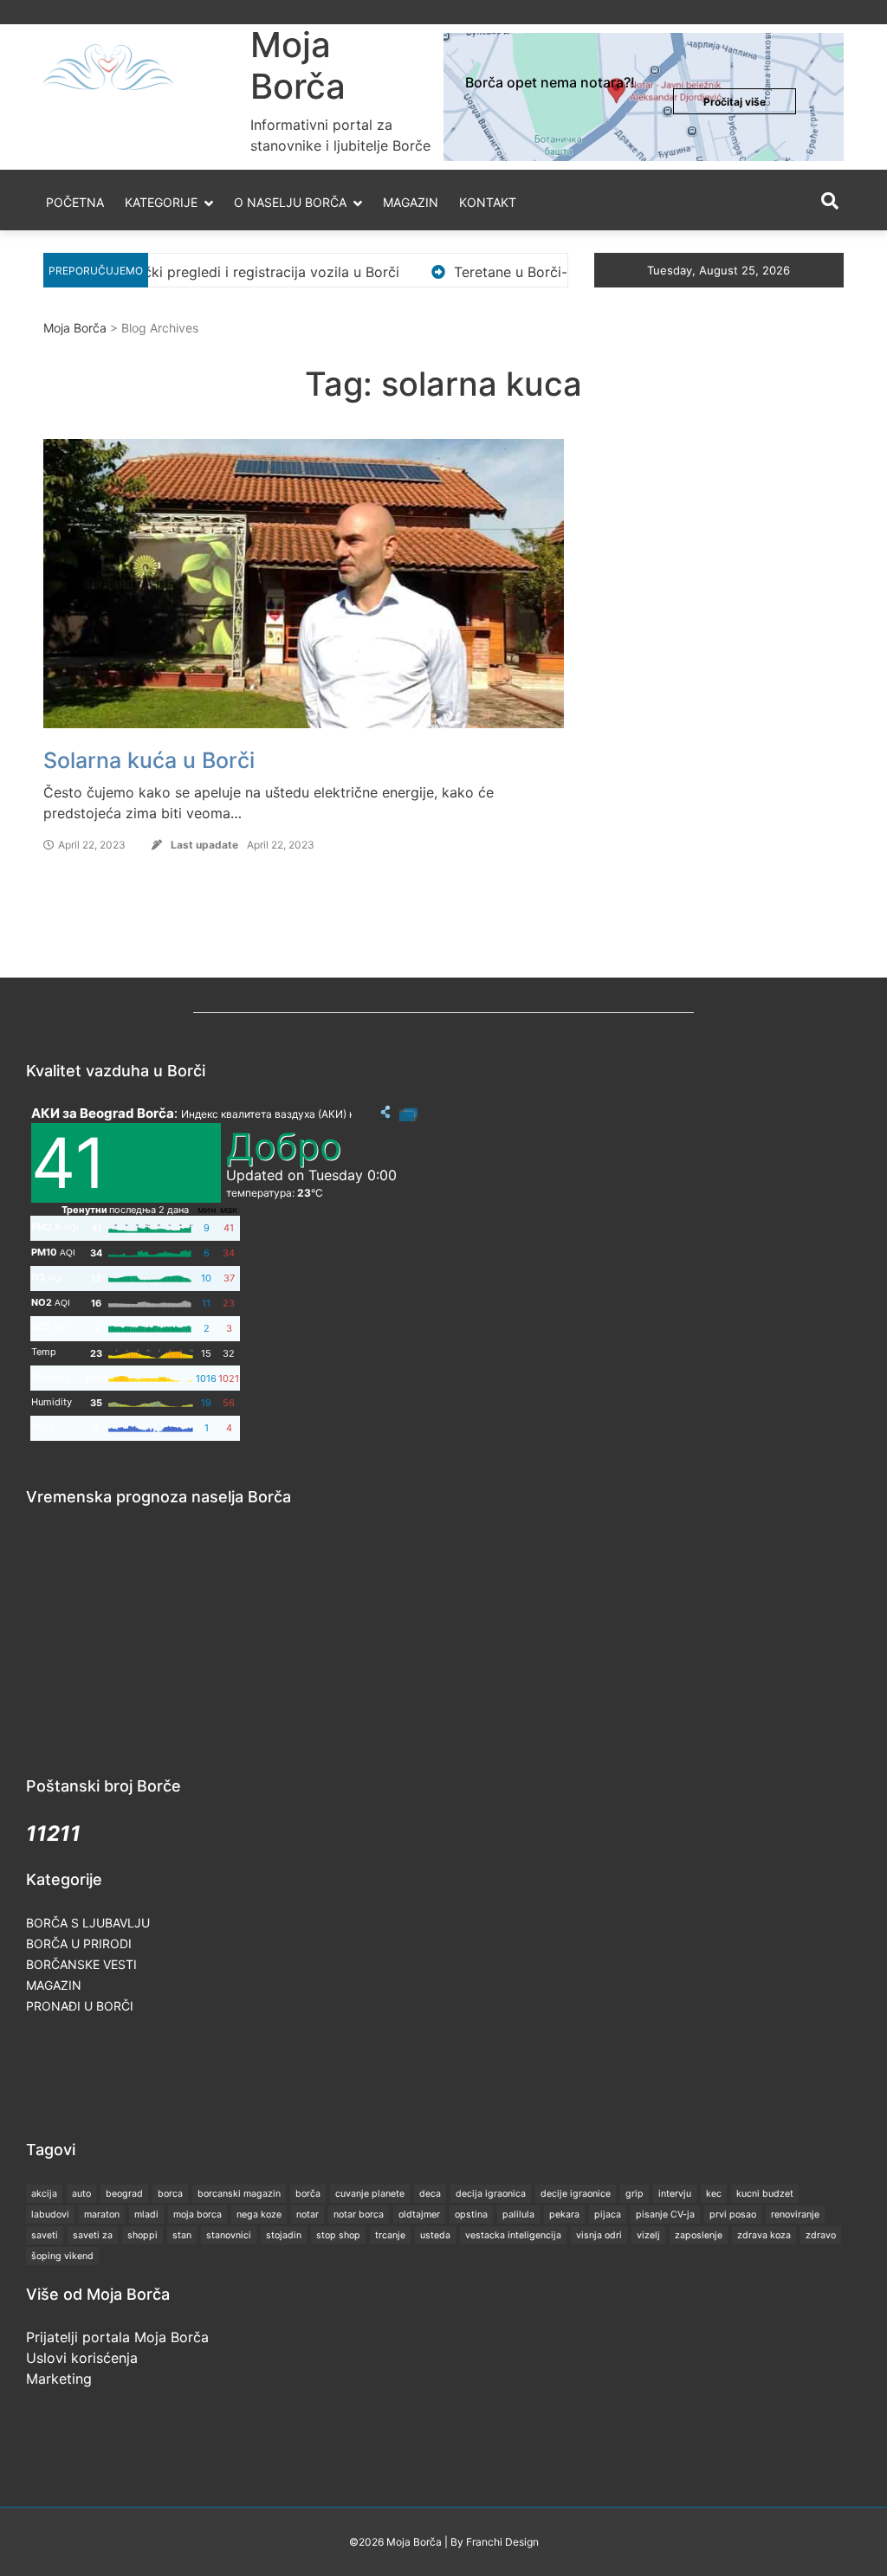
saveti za (93, 2235)
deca (430, 2194)
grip (634, 2194)
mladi (146, 2214)
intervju (675, 2194)
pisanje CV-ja (665, 2214)
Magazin (411, 202)
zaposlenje (699, 2235)
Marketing (59, 2379)
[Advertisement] (341, 2076)
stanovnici (229, 2235)
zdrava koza (764, 2235)
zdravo (821, 2235)
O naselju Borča (290, 202)
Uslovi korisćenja (82, 2358)
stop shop (338, 2235)
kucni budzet (765, 2194)
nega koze (259, 2214)
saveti (45, 2235)
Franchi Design (502, 2542)
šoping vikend (62, 2256)
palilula (518, 2214)
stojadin (284, 2235)
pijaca (608, 2214)
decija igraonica (491, 2194)
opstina (471, 2214)
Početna (75, 202)
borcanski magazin (239, 2194)
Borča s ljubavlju (88, 1923)
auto (81, 2194)
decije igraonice (576, 2194)
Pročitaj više (735, 102)
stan (182, 2235)
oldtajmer (419, 2214)
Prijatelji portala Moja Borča (117, 2337)
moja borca (197, 2214)
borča (308, 2194)
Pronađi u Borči (80, 2006)
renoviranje (795, 2214)
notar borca (359, 2214)
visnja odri (599, 2235)
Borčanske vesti (81, 1964)
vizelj (648, 2235)
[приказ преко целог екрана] (408, 1113)
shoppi (142, 2235)
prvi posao (733, 2214)
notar (308, 2214)
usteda (435, 2235)
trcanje (390, 2235)
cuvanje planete (370, 2194)
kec (714, 2194)
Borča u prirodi (79, 1943)
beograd (124, 2194)
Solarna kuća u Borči (149, 760)
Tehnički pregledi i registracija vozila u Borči (192, 272)
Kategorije (161, 202)
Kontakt (488, 202)
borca (170, 2194)
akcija (44, 2194)
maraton (102, 2214)
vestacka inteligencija (513, 2235)
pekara (564, 2214)
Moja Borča (298, 65)
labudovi (50, 2214)
